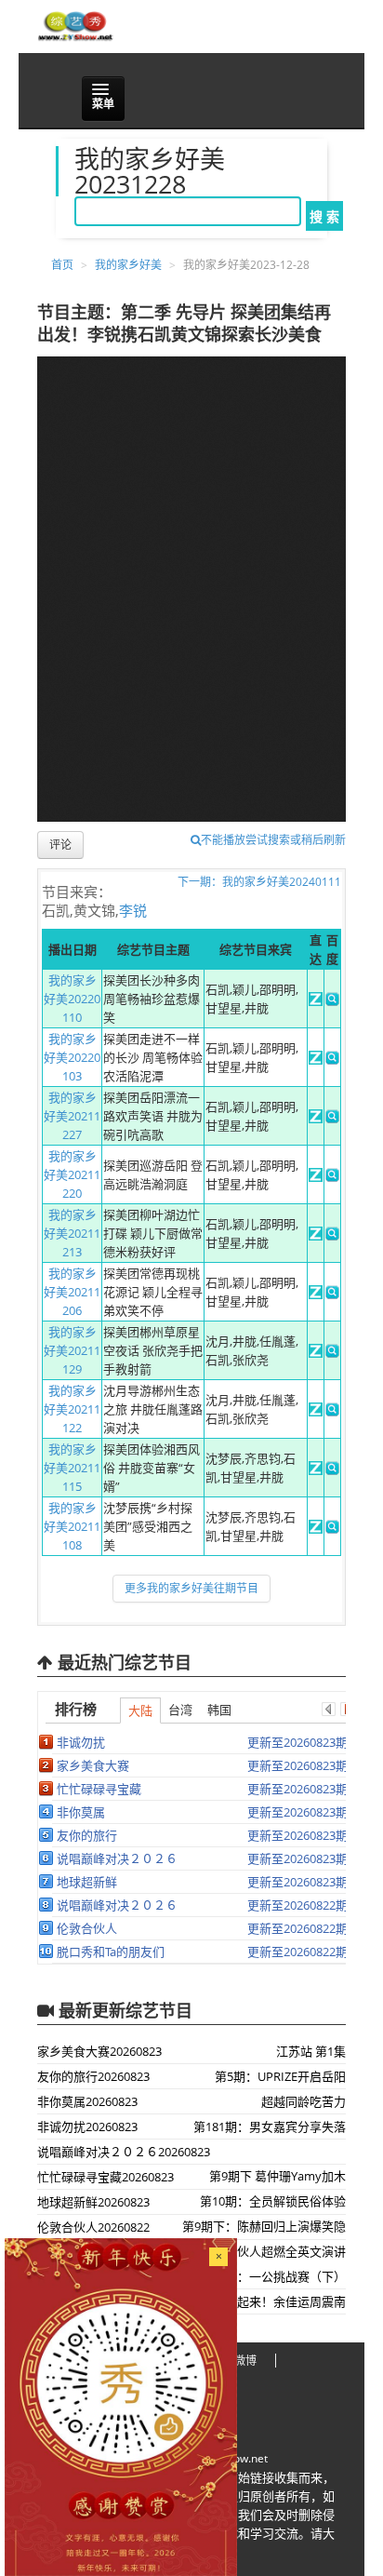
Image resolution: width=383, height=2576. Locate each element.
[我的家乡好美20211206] (316, 1295)
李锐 (133, 910)
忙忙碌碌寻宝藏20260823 (106, 2177)
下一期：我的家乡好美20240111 (259, 882)
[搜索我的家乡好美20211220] (332, 1177)
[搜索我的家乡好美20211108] (332, 1529)
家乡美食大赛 (93, 1765)
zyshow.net (239, 2458)
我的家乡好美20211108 (72, 1526)
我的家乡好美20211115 (72, 1468)
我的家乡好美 (128, 265)
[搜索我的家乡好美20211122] (332, 1412)
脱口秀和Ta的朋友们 (111, 1952)
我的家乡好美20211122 (72, 1409)
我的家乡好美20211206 (72, 1292)
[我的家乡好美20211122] (316, 1412)
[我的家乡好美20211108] (316, 1529)
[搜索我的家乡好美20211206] (332, 1295)
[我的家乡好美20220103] (316, 1060)
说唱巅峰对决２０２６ (117, 1858)
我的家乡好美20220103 (72, 1057)
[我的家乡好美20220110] (316, 1001)
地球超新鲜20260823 (93, 2202)
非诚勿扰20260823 (87, 2127)
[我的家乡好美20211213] (316, 1236)
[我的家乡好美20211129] (316, 1353)
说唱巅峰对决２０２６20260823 (124, 2152)
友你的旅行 (87, 1835)
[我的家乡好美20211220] (316, 1177)
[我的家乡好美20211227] (316, 1119)
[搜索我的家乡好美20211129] (332, 1353)
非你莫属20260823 (87, 2101)
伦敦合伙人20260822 (93, 2227)
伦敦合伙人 (87, 1928)
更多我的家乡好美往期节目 (191, 1588)
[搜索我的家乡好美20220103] (332, 1060)
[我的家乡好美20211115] (316, 1470)
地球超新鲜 (87, 1882)
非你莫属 (81, 1812)
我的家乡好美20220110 (72, 999)
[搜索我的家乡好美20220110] (332, 1001)
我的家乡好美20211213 (72, 1233)
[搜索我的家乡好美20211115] (332, 1470)
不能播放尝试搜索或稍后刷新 (273, 840)
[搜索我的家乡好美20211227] (332, 1119)
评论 (60, 845)
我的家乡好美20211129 (72, 1350)
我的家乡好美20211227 (72, 1116)
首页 (62, 265)
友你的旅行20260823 (93, 2076)
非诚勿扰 (81, 1742)
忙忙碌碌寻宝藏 (99, 1789)
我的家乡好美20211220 (72, 1174)
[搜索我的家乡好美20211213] (332, 1236)
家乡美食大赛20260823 (99, 2051)
